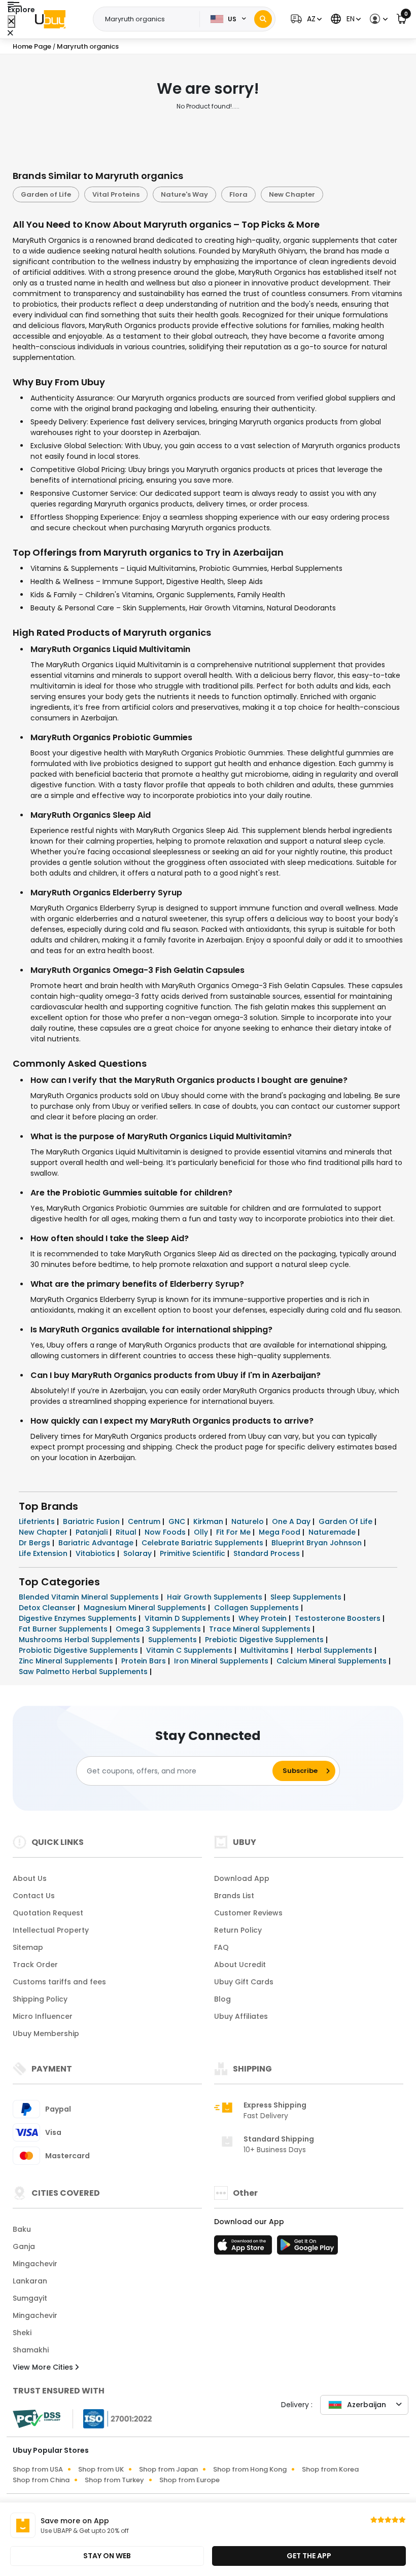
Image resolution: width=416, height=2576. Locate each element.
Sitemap (28, 1947)
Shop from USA (38, 2469)
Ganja (24, 2246)
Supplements (174, 1640)
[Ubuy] (50, 19)
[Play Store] (307, 2248)
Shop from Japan (168, 2469)
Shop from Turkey (114, 2480)
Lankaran (30, 2281)
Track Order (35, 1965)
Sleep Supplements (307, 1597)
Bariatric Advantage (97, 1543)
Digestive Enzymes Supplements (79, 1618)
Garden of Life (46, 194)
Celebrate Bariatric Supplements (203, 1543)
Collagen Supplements (257, 1608)
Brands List (234, 1896)
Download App (242, 1878)
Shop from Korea (330, 2469)
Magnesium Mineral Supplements (146, 1608)
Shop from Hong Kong (250, 2469)
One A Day (292, 1521)
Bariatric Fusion (92, 1521)
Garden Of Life (346, 1521)
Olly (202, 1532)
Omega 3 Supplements (159, 1629)
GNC (178, 1521)
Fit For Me (234, 1532)
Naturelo (249, 1521)
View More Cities (44, 2367)
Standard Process (268, 1553)
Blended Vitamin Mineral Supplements (90, 1597)
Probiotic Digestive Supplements (79, 1650)
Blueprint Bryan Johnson (318, 1543)
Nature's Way (184, 194)
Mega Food (281, 1532)
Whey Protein (264, 1618)
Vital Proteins (116, 194)
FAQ (221, 1947)
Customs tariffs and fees (59, 1982)
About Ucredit (240, 1965)
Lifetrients (38, 1521)
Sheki (22, 2333)
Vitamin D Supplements (188, 1618)
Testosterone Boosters (339, 1618)
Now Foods (166, 1532)
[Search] (263, 19)
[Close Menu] (11, 22)
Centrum (145, 1521)
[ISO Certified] (113, 2418)
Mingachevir (35, 2264)
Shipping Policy (40, 1999)
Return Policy (238, 1930)
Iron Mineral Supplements (222, 1661)
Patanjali (93, 1532)
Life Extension (44, 1553)
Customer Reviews (248, 1913)
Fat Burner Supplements (64, 1629)
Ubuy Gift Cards (244, 1982)
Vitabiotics (96, 1553)
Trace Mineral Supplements (261, 1629)
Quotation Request (48, 1913)
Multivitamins (266, 1650)
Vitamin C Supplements (190, 1650)
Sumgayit (30, 2298)
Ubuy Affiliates (241, 2016)
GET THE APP (309, 2556)
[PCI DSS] (37, 2419)
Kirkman (209, 1521)
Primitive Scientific (194, 1553)
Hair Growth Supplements (216, 1597)
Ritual (127, 1532)
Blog (222, 1999)
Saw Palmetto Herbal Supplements (84, 1672)
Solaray (138, 1553)
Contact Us (34, 1896)
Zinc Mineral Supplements (67, 1661)
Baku (22, 2229)
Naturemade (333, 1532)
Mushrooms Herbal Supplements (80, 1640)
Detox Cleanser (48, 1608)
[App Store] (245, 2248)
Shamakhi (31, 2350)
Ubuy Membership (46, 2034)
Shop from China (41, 2480)
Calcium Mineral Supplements (333, 1661)
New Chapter (292, 194)
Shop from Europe (189, 2480)
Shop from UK (101, 2469)
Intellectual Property (51, 1930)
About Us (30, 1878)
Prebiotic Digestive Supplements (265, 1640)
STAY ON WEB (107, 2556)
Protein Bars (145, 1661)
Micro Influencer (43, 2016)
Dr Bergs (36, 1543)
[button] (305, 19)
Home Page (32, 46)
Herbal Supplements (336, 1650)
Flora (238, 194)
